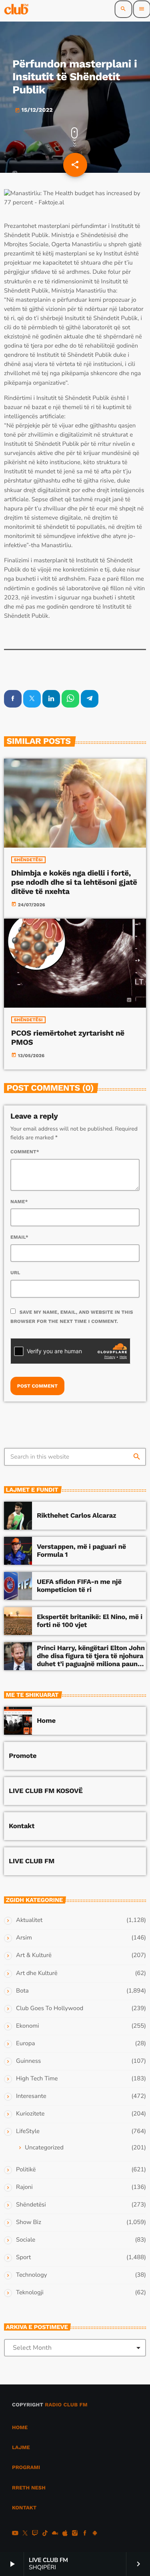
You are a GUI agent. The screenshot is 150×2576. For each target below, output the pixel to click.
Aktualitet (29, 1920)
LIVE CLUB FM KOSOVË (46, 1791)
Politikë (26, 2170)
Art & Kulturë (34, 1955)
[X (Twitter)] (25, 2534)
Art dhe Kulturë (37, 1973)
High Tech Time (37, 2079)
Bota (22, 1991)
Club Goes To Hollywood (50, 2009)
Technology (31, 2275)
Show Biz (29, 2222)
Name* (19, 1202)
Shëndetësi (28, 860)
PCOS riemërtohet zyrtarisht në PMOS (68, 1038)
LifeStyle (28, 2131)
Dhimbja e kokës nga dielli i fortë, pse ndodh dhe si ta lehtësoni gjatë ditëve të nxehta (74, 882)
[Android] (95, 2534)
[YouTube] (15, 2534)
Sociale (26, 2240)
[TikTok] (45, 2534)
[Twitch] (35, 2534)
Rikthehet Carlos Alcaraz (76, 1516)
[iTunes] (65, 2534)
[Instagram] (75, 2534)
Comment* (25, 1152)
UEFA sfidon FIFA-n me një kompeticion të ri (79, 1586)
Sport (23, 2258)
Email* (19, 1237)
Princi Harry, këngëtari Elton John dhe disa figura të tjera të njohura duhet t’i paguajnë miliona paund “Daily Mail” (91, 1660)
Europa (25, 2044)
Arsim (24, 1938)
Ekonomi (28, 2026)
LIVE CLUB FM (32, 1861)
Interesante (31, 2096)
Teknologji (30, 2293)
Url (15, 1273)
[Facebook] (85, 2534)
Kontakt (22, 1826)
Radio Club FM (66, 2405)
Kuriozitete (30, 2114)
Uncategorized (44, 2148)
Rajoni (24, 2187)
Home (46, 1721)
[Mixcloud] (55, 2534)
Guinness (28, 2061)
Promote (23, 1756)
